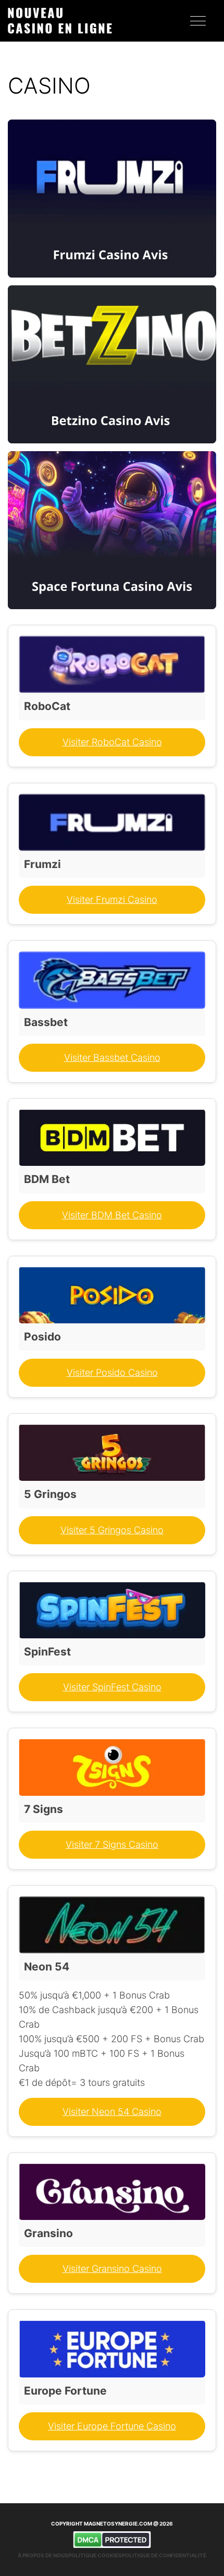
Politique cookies (95, 2555)
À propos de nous (43, 2555)
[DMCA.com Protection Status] (112, 2540)
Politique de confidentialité (164, 2555)
